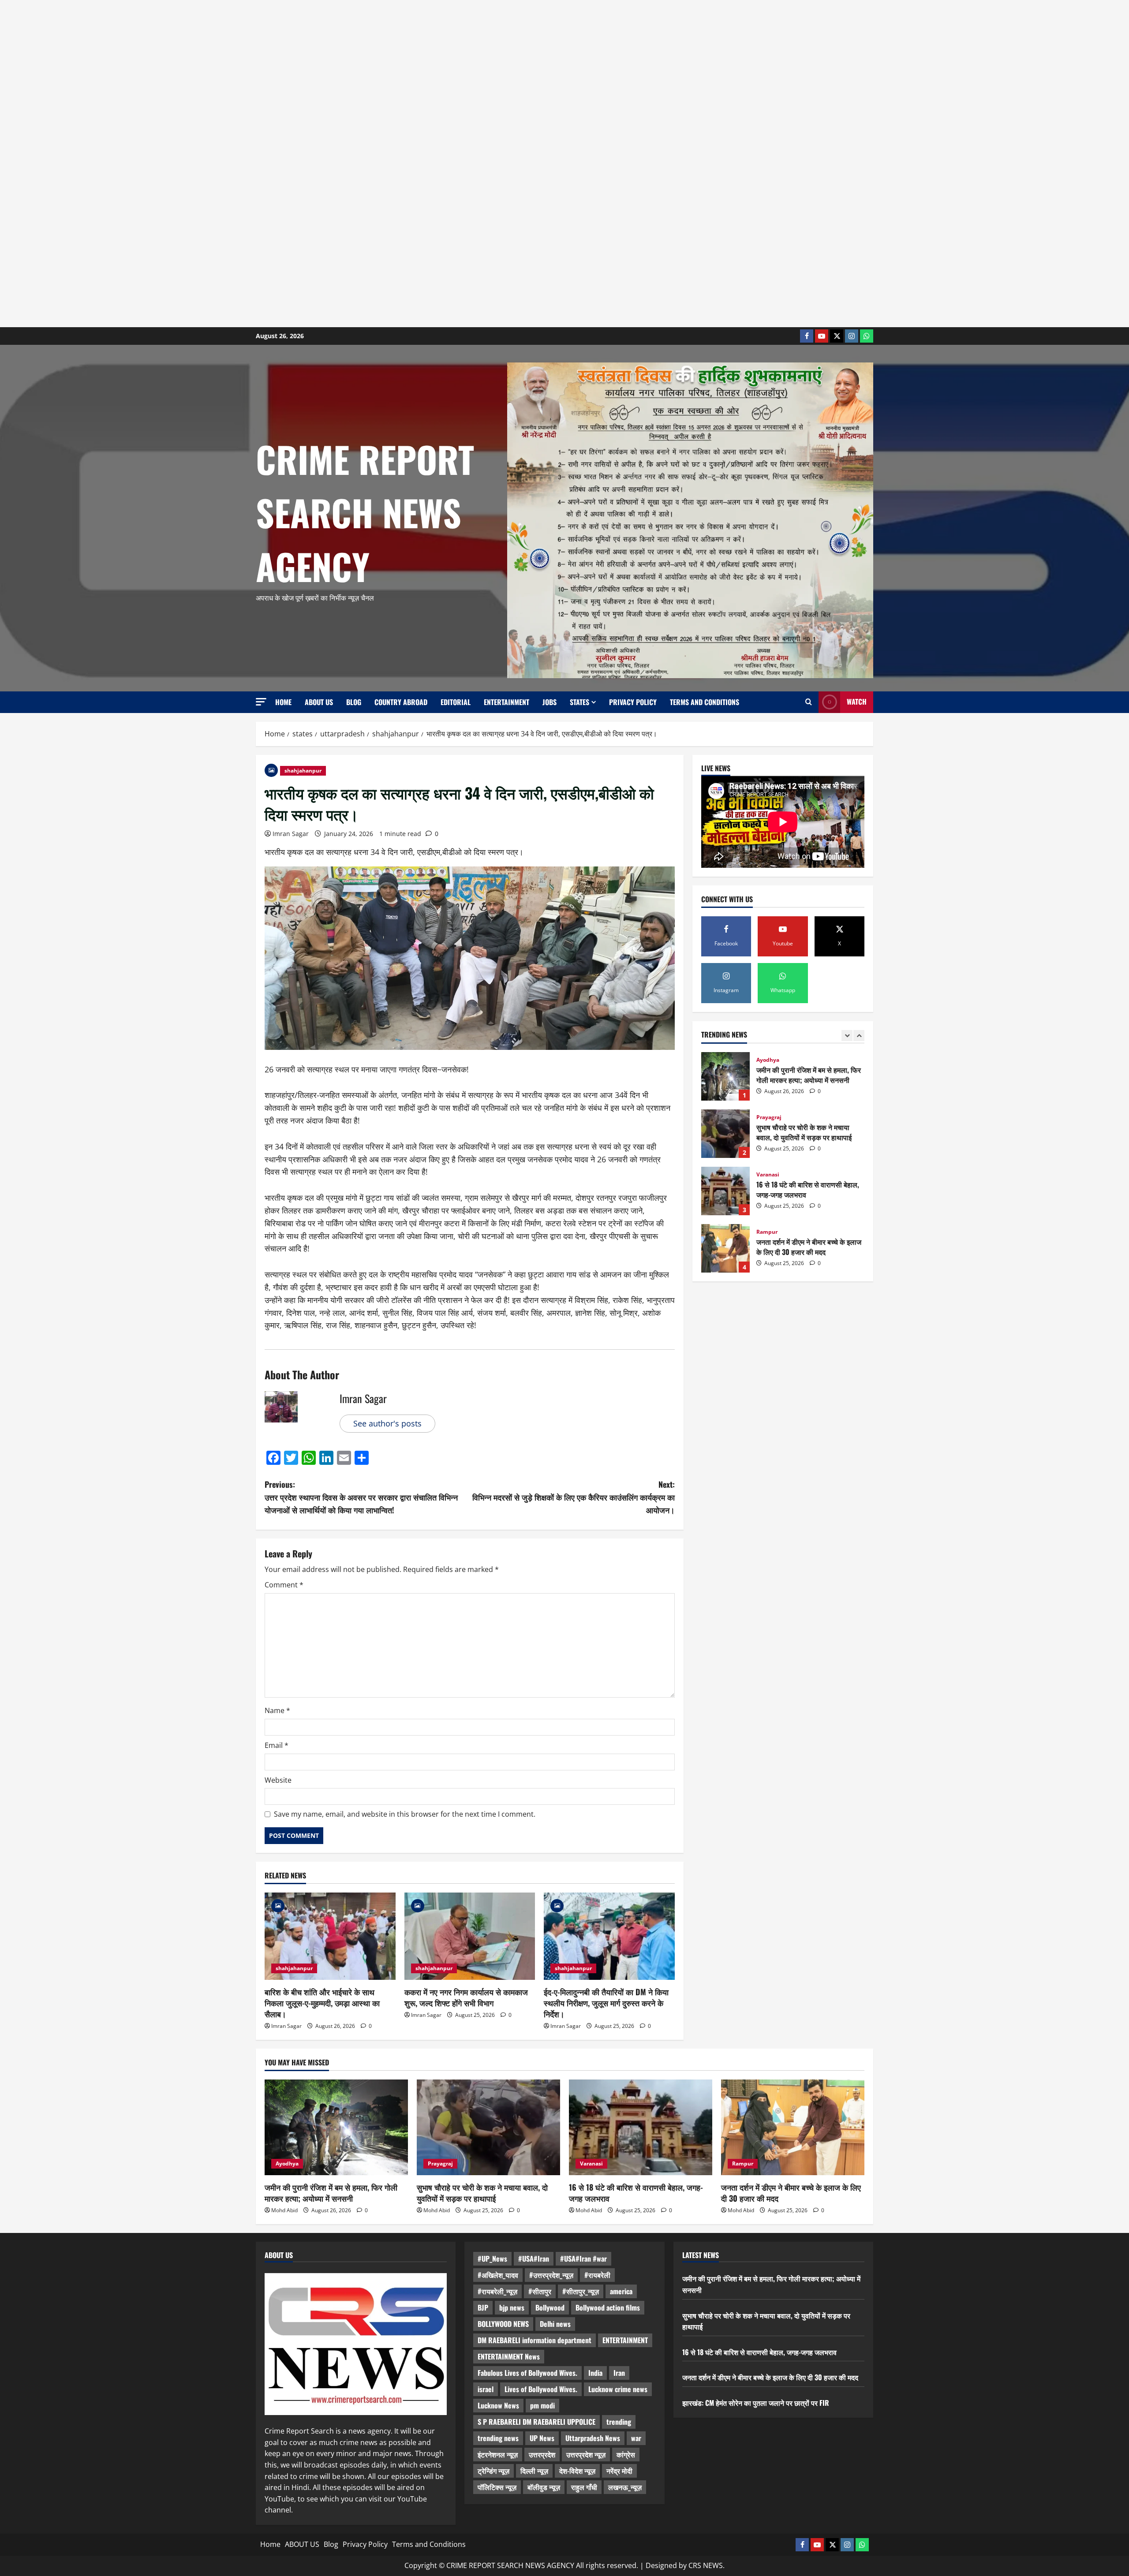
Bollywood (550, 2307)
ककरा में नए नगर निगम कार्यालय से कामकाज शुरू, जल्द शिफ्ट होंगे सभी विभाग (466, 1997)
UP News (542, 2438)
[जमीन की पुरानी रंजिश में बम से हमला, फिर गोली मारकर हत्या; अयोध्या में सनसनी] (336, 2127)
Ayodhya (287, 2163)
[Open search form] (809, 702)
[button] (261, 702)
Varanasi (768, 1117)
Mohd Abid (284, 2210)
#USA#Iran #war (583, 2259)
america (621, 2291)
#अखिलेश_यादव (498, 2275)
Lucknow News (498, 2405)
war (636, 2438)
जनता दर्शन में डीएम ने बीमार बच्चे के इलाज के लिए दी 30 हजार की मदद (725, 1191)
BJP (483, 2307)
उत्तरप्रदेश (542, 2454)
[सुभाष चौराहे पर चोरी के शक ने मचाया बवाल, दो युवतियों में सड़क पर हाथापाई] (488, 2127)
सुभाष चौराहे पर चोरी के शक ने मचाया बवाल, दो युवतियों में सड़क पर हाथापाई (725, 1076)
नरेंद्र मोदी (619, 2471)
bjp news (512, 2307)
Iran (619, 2373)
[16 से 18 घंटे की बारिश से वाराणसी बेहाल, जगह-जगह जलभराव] (641, 2127)
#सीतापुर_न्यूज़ (581, 2291)
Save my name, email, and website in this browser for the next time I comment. (405, 1814)
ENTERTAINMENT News (509, 2356)
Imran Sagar (291, 834)
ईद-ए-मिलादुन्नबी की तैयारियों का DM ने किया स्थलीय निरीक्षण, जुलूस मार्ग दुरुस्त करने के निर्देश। (606, 2003)
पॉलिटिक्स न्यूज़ (497, 2487)
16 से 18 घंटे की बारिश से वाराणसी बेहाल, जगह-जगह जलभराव (725, 1134)
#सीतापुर (540, 2291)
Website (278, 1780)
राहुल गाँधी (584, 2487)
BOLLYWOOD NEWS (503, 2324)
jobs (550, 702)
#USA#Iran (534, 2259)
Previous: (361, 1497)
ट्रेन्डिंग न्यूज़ (493, 2471)
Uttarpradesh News (593, 2438)
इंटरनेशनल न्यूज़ (498, 2454)
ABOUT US (319, 702)
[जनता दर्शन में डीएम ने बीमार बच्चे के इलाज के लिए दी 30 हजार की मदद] (793, 2127)
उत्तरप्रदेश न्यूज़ (586, 2454)
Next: (574, 1497)
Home (283, 702)
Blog (354, 702)
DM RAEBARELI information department (535, 2340)
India (788, 1232)
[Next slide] (859, 1036)
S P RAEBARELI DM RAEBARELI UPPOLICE (536, 2422)
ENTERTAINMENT (625, 2340)
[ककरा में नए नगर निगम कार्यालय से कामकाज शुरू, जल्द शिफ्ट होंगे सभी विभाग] (470, 1936)
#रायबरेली (597, 2275)
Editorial (456, 702)
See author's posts (387, 1423)
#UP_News (492, 2259)
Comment (284, 1585)
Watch (857, 702)
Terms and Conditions (705, 702)
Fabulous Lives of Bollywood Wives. (527, 2373)
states (579, 702)
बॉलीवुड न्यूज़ (544, 2487)
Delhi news (555, 2324)
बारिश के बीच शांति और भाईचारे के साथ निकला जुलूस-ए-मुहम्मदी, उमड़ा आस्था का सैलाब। (322, 2003)
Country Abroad (401, 702)
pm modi (542, 2405)
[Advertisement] (265, 164)
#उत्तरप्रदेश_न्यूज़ (551, 2275)
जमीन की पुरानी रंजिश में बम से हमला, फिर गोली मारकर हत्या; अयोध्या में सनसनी (331, 2193)
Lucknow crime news (618, 2389)
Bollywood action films (608, 2307)
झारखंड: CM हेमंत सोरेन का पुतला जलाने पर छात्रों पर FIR (725, 1248)
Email (277, 1745)
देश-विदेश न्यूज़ (577, 2471)
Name (277, 1710)
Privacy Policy (633, 702)
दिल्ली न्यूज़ (534, 2471)
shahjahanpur (303, 771)
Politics (767, 1232)
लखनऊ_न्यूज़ (625, 2487)
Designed (661, 2565)
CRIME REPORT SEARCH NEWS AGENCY (365, 512)
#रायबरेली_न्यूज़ (497, 2291)
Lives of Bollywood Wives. (541, 2389)
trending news (498, 2438)
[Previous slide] (847, 1036)
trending (619, 2422)
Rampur (767, 1175)
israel (486, 2389)
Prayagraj (769, 1060)
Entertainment (507, 702)
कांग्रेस (626, 2454)
